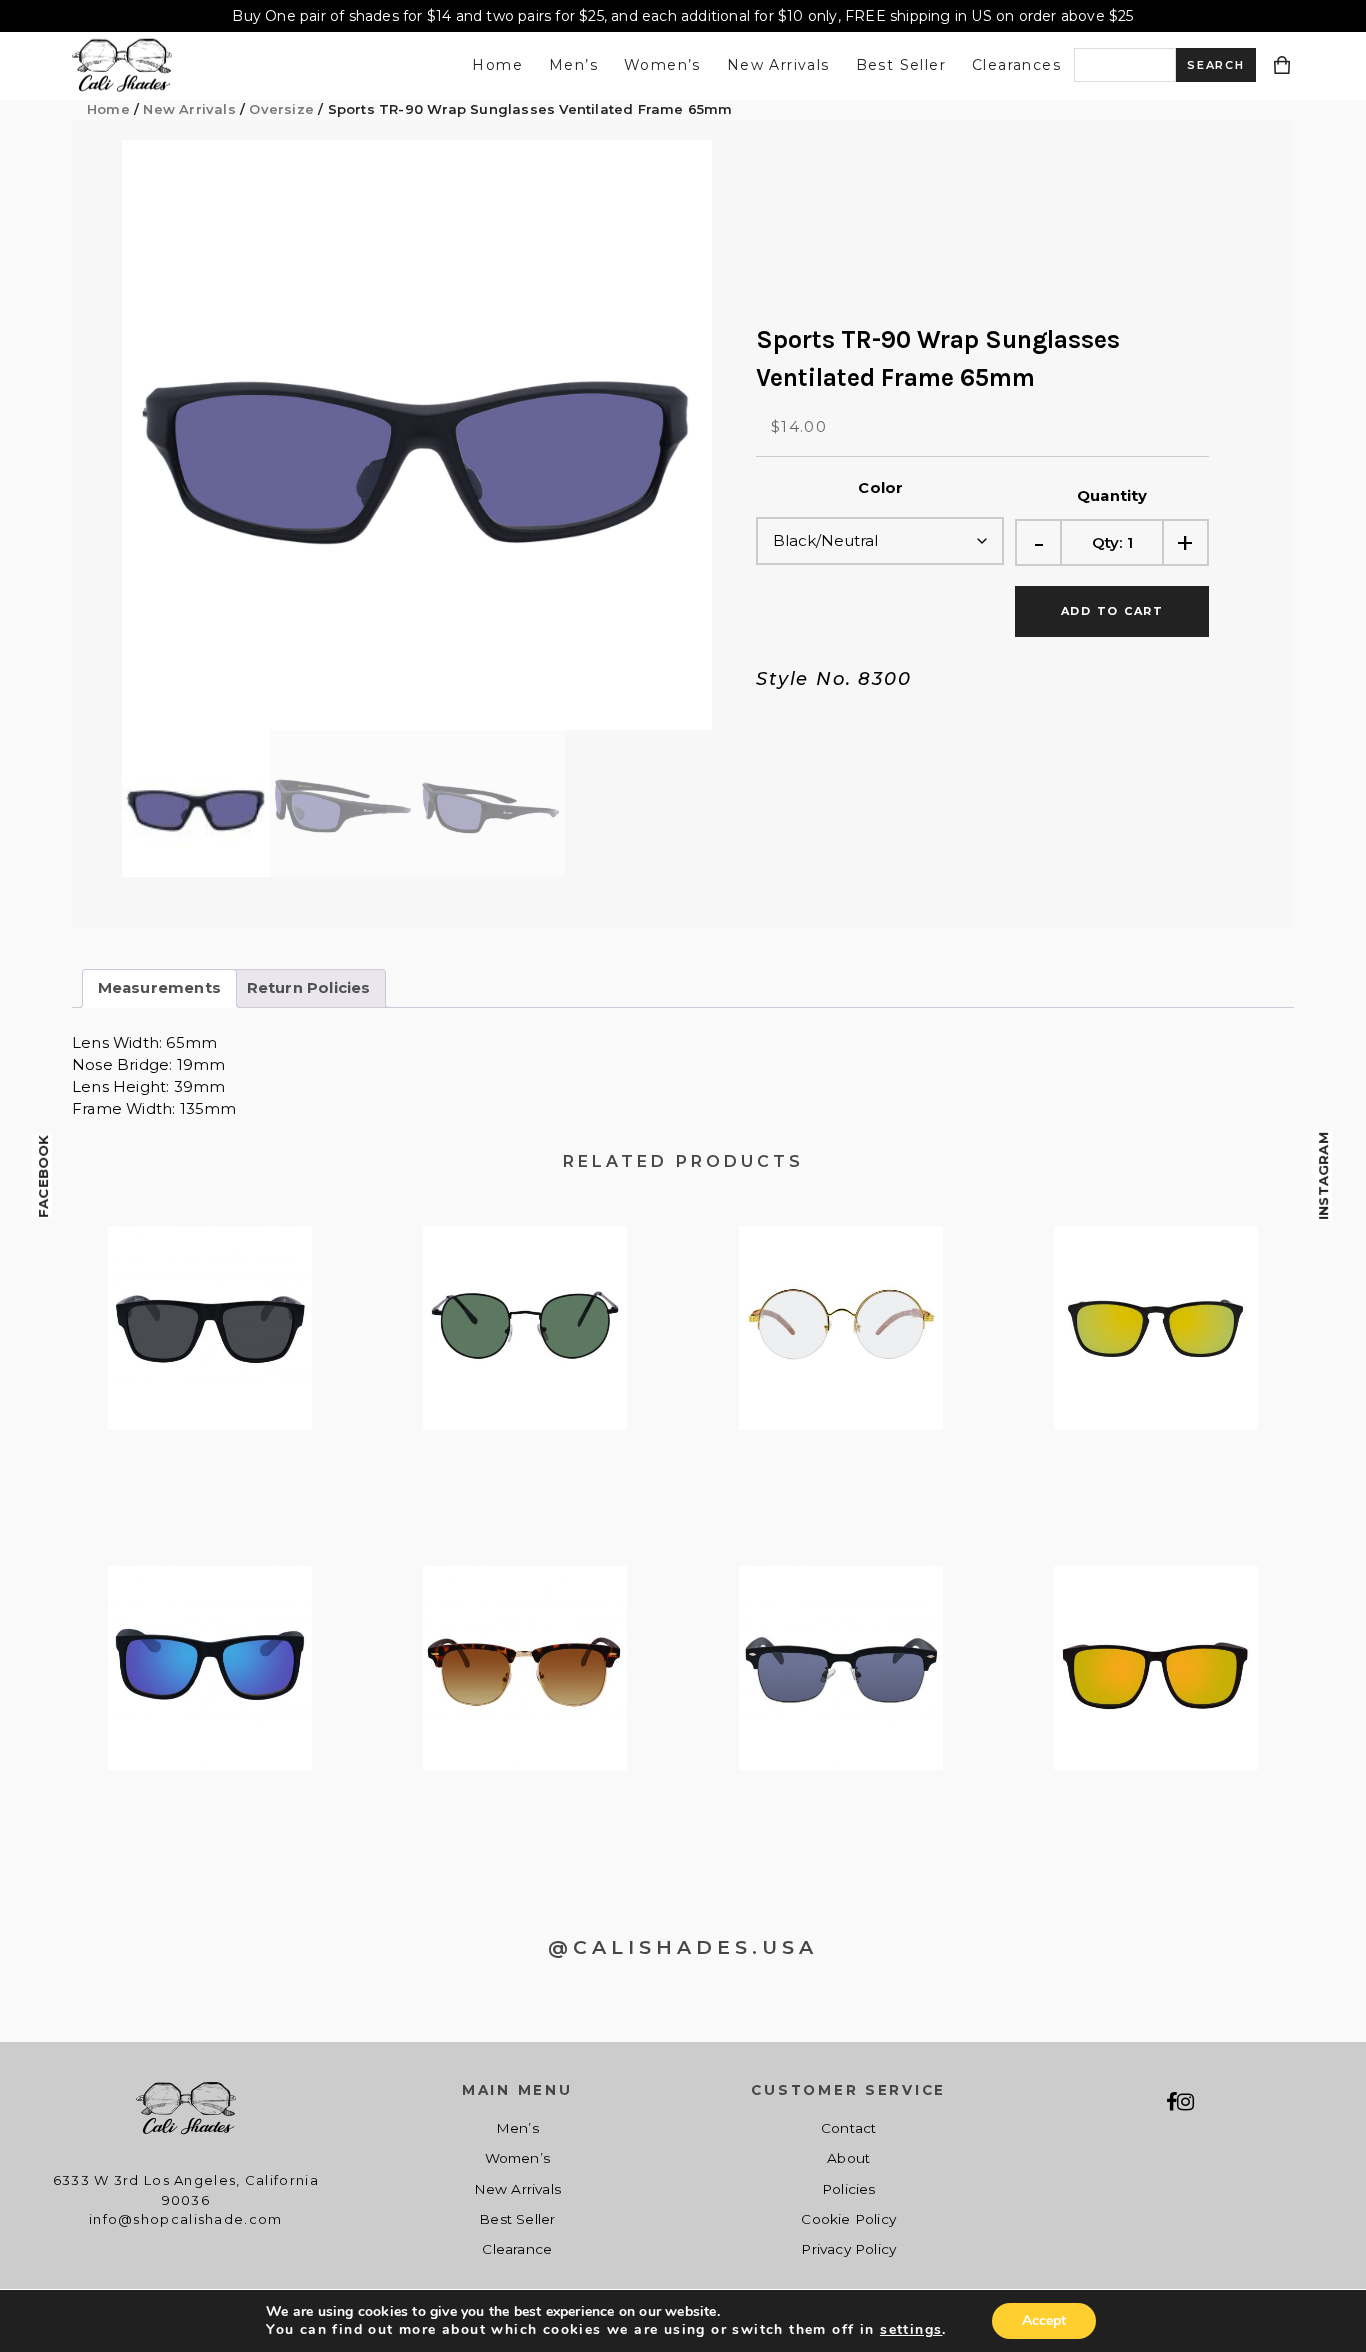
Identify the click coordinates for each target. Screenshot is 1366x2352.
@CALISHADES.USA (683, 1947)
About (848, 2158)
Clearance (517, 2249)
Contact (848, 2128)
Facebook (43, 1176)
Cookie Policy (848, 2219)
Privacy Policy (848, 2249)
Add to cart (1112, 611)
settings (911, 2330)
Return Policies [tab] (309, 988)
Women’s (662, 65)
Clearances (1016, 65)
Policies (849, 2189)
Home (497, 65)
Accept (1044, 2320)
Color (880, 488)
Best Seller (901, 65)
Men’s (573, 65)
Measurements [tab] (159, 988)
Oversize (281, 109)
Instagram (1323, 1176)
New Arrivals (778, 65)
